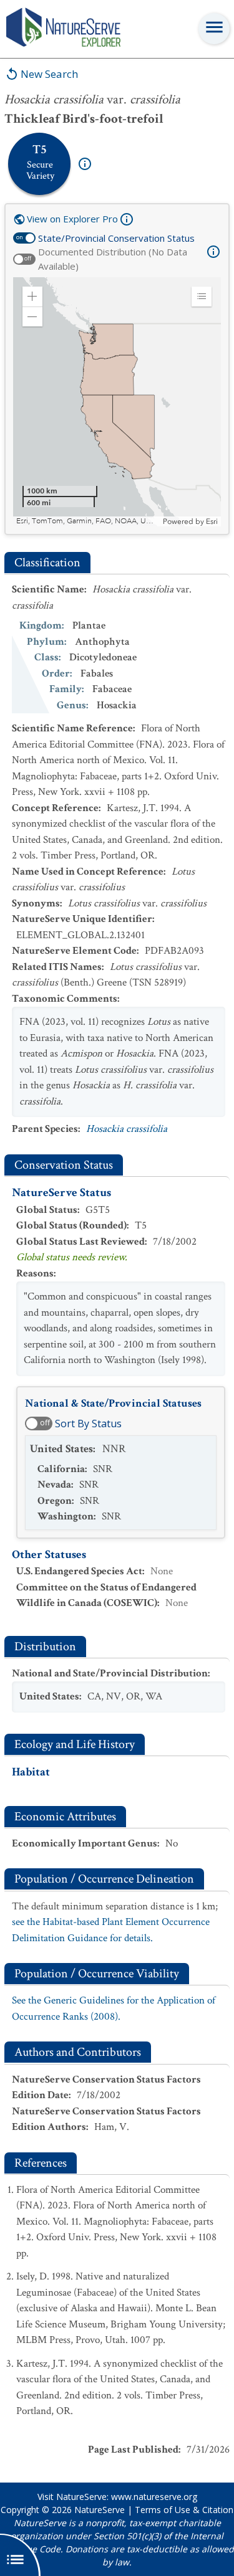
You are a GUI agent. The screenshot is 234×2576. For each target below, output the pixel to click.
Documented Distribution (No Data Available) (113, 259)
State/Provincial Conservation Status (116, 238)
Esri (212, 521)
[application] (117, 402)
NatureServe (100, 2510)
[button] (32, 297)
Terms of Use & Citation (184, 2510)
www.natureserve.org (154, 2497)
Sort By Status (88, 1423)
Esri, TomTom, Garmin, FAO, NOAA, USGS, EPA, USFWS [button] (88, 521)
